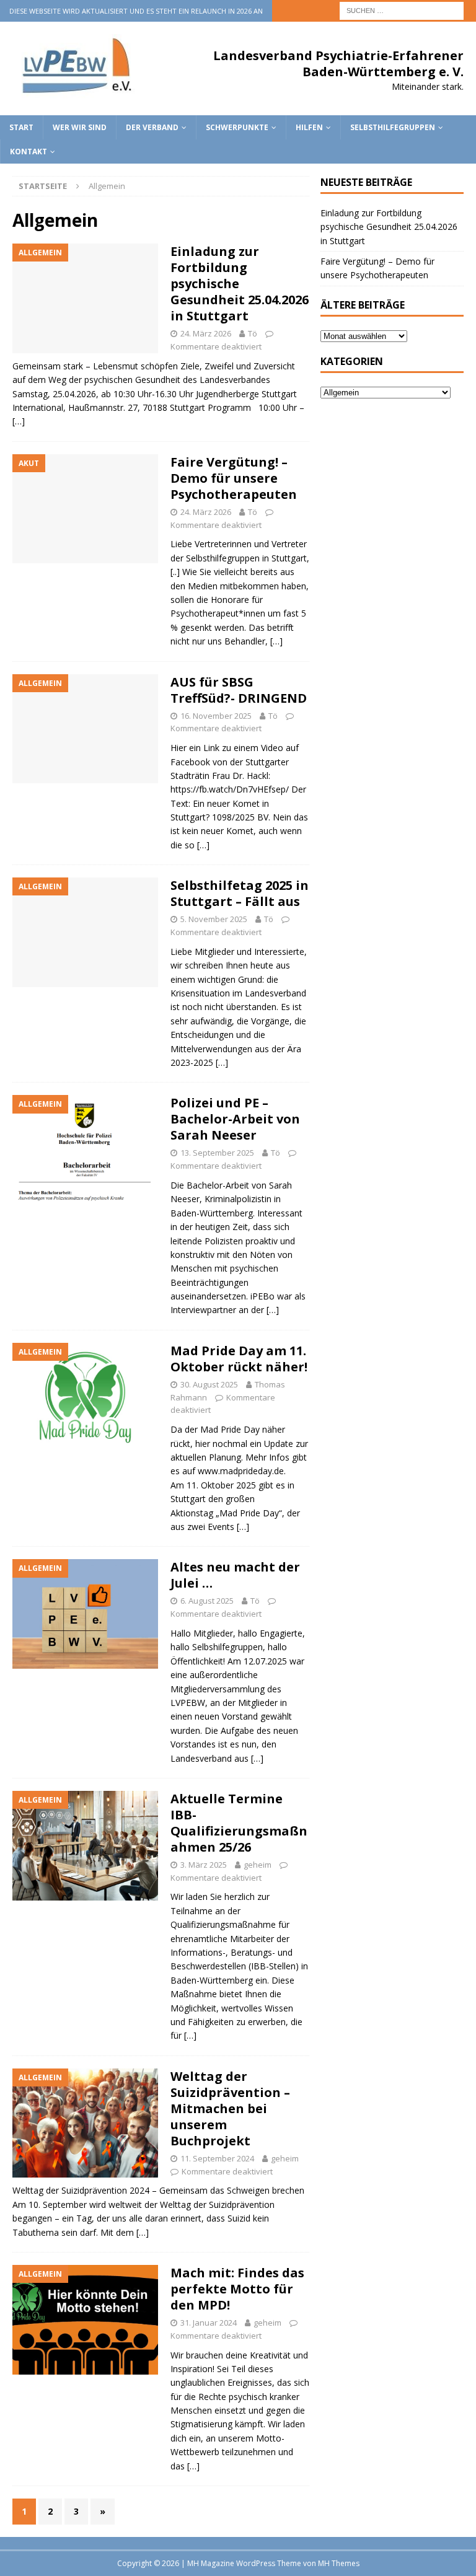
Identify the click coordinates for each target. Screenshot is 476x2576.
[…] (19, 421)
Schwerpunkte (237, 127)
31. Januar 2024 (209, 2323)
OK (436, 2560)
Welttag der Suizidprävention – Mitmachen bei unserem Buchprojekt (230, 2108)
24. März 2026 (206, 333)
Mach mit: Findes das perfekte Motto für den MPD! (237, 2289)
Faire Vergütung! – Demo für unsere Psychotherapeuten (234, 478)
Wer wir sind (80, 127)
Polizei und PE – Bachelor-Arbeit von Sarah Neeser (235, 1119)
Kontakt (29, 152)
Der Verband (152, 127)
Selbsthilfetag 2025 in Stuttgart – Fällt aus (240, 893)
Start (21, 127)
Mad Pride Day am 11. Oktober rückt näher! (239, 1359)
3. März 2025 (204, 1865)
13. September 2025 (217, 1153)
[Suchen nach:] (402, 10)
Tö (253, 333)
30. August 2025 (209, 1384)
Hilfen (309, 127)
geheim (258, 1865)
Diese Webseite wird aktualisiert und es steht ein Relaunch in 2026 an (136, 11)
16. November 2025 (216, 716)
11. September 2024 (217, 2158)
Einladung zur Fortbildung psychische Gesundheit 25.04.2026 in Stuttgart (389, 227)
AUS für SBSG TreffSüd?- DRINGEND (239, 690)
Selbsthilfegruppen (393, 127)
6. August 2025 (207, 1601)
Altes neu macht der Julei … (235, 1575)
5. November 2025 (214, 919)
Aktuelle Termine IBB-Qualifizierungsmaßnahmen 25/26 (239, 1823)
